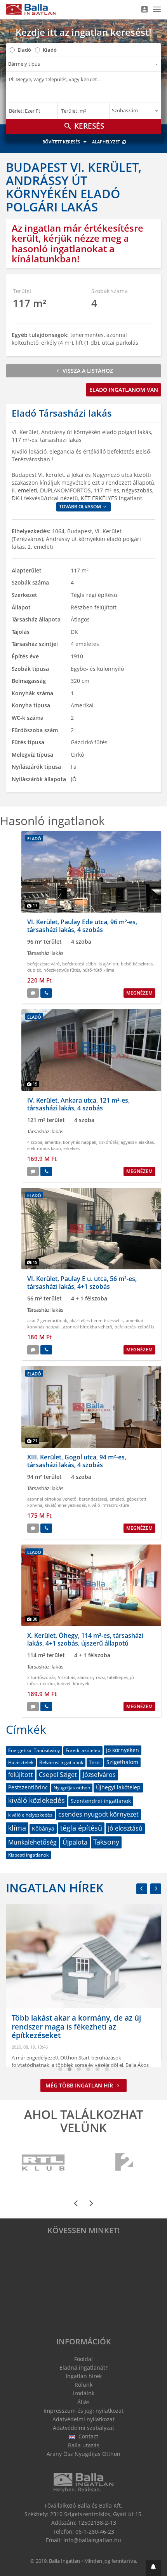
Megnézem (139, 993)
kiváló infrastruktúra (109, 1505)
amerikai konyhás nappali (70, 1142)
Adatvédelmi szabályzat (83, 2428)
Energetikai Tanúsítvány (34, 1750)
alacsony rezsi (91, 1677)
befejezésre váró (43, 964)
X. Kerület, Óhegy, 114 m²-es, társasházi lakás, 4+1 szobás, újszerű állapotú (85, 1639)
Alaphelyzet (107, 142)
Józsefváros (99, 1775)
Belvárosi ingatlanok (61, 1762)
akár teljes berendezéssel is (97, 1320)
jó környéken (123, 1750)
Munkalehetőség (32, 1842)
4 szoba (35, 1142)
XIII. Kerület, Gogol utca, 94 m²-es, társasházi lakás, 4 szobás (77, 1461)
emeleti (117, 1499)
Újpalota (75, 1842)
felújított (21, 1775)
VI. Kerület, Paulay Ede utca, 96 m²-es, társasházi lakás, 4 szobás (82, 926)
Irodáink (84, 2393)
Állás (83, 2402)
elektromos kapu (44, 1148)
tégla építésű (81, 1828)
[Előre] (156, 1889)
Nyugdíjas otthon (72, 1788)
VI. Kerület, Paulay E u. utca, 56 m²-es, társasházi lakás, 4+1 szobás (82, 1282)
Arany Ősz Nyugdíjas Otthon (83, 2454)
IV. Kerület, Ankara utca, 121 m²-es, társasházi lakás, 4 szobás (78, 1104)
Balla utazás (84, 2445)
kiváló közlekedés (37, 1800)
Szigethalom (122, 1762)
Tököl (95, 1762)
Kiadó (50, 50)
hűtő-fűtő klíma (98, 970)
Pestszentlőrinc (28, 1787)
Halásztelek (21, 1762)
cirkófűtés (109, 1142)
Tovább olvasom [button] (81, 507)
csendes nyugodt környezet (98, 1814)
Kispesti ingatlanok (28, 1855)
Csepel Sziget (58, 1775)
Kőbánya (43, 1828)
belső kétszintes (137, 964)
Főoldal (83, 2359)
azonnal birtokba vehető (88, 1327)
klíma (17, 1828)
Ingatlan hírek (55, 1888)
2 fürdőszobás (41, 1677)
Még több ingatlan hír (80, 2085)
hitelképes (117, 1677)
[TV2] (124, 2162)
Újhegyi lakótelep (118, 1787)
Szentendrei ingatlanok (101, 1801)
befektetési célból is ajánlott (90, 964)
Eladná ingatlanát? (83, 2367)
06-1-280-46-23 (95, 2531)
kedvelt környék (73, 1683)
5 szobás (66, 1677)
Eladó (24, 50)
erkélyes (71, 1148)
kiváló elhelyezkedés (65, 1505)
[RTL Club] (44, 2162)
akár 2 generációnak (47, 1320)
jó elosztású (125, 1828)
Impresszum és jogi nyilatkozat (83, 2411)
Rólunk (83, 2385)
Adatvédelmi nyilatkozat (83, 2419)
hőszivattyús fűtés (62, 970)
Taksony (106, 1842)
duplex (34, 970)
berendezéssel (93, 1499)
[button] (153, 2568)
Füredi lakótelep (83, 1750)
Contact (88, 2436)
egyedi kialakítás (137, 1142)
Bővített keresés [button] (62, 142)
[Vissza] (142, 1889)
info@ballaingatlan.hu (92, 2540)
